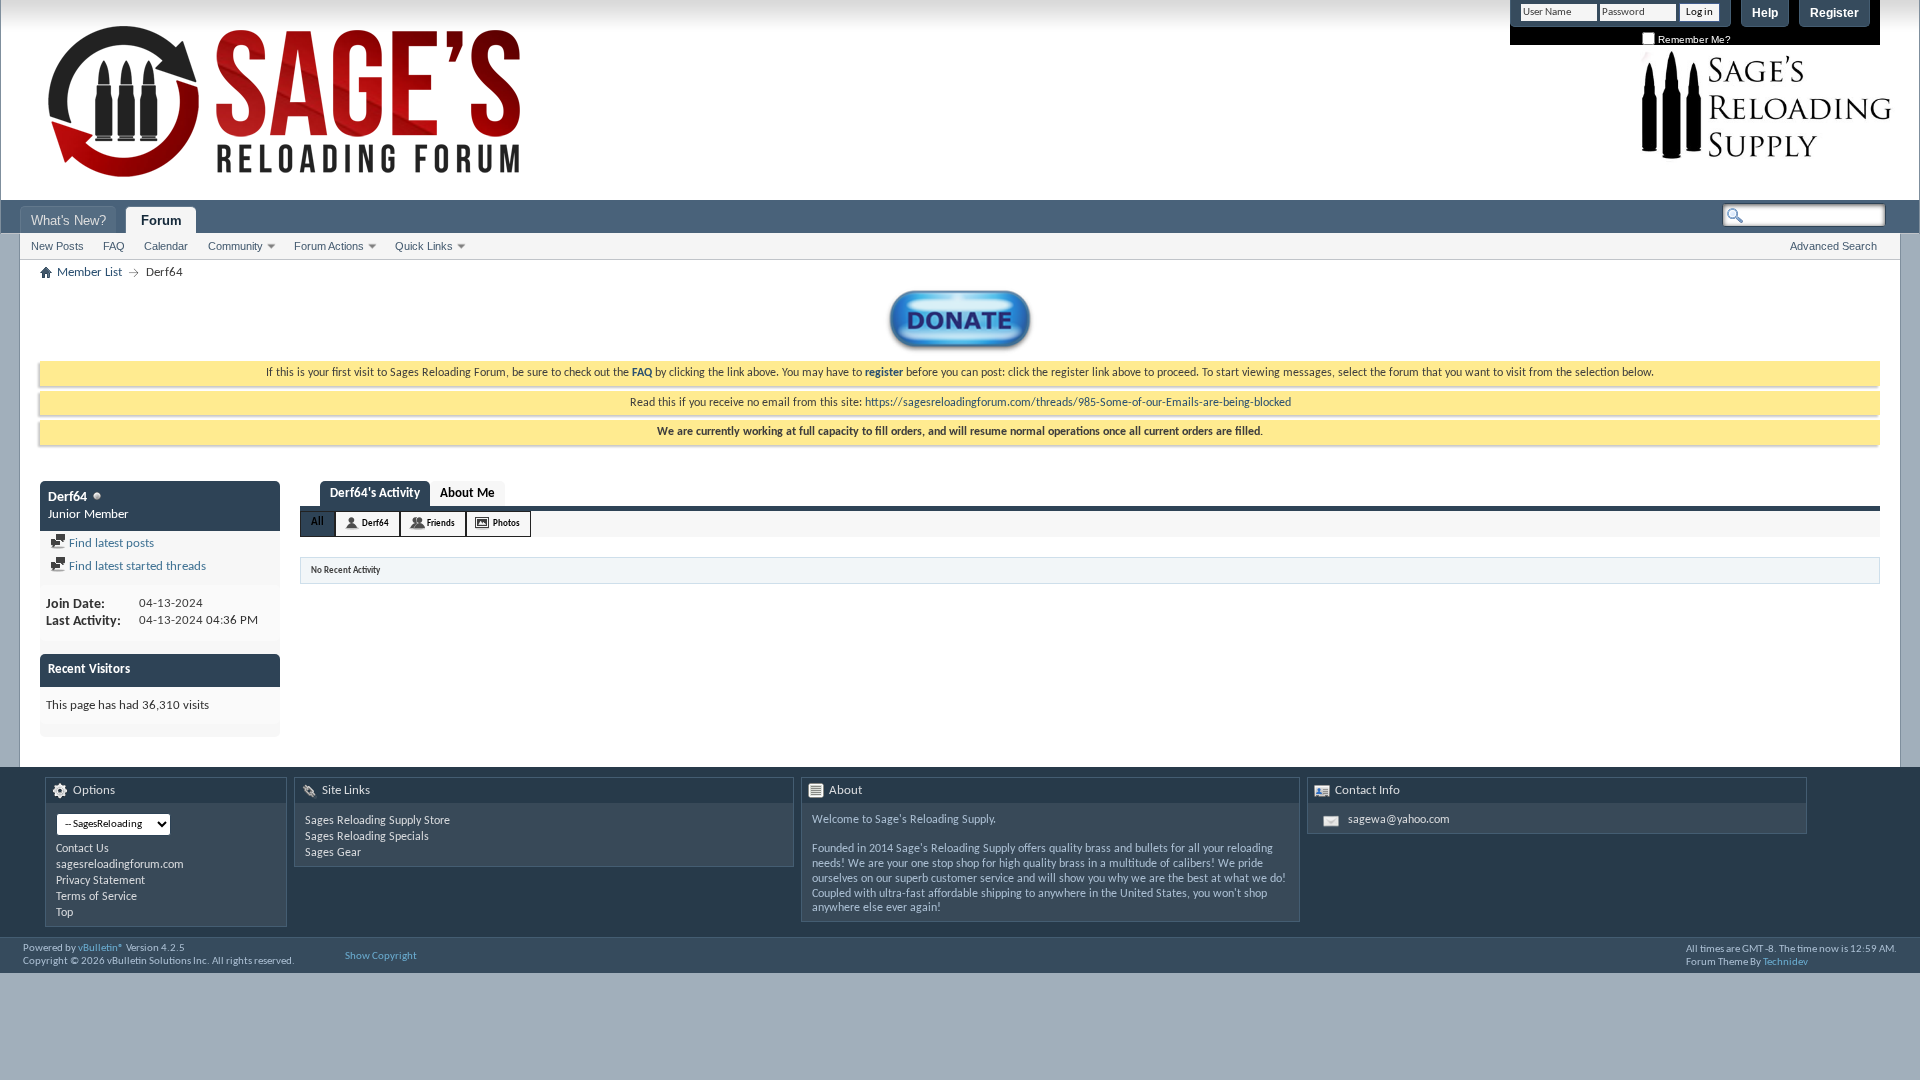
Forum (161, 220)
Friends (441, 523)
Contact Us (82, 849)
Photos (506, 523)
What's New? (68, 220)
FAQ (114, 246)
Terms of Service (96, 897)
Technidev (1785, 962)
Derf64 (375, 523)
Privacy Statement (100, 881)
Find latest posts (110, 543)
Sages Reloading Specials (367, 837)
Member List (89, 272)
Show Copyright (381, 956)
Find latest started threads (136, 566)
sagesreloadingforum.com (120, 865)
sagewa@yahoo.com (1399, 820)
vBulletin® (101, 948)
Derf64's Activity (375, 493)
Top (64, 913)
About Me (467, 493)
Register (1834, 13)
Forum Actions (329, 246)
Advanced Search (1833, 246)
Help (1765, 13)
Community (235, 246)
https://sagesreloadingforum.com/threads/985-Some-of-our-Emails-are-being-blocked (1078, 403)
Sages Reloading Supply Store (377, 821)
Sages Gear (333, 853)
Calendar (166, 246)
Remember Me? (1693, 39)
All (317, 522)
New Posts (57, 246)
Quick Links (424, 246)
